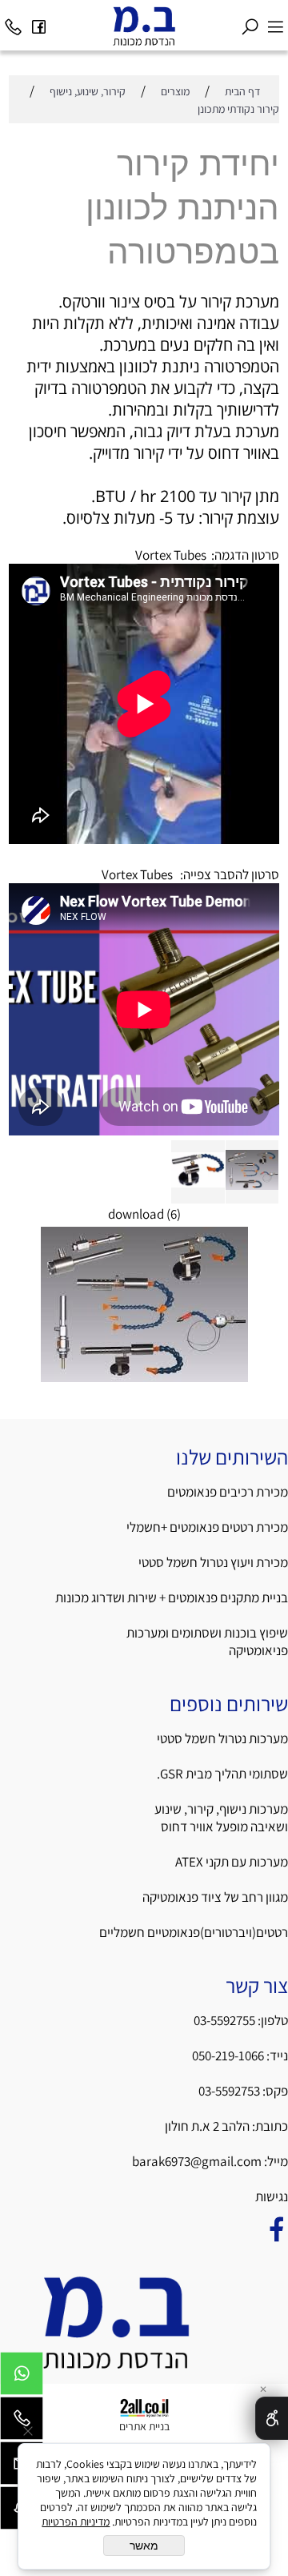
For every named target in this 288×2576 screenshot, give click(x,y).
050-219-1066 (228, 2056)
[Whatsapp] (22, 2377)
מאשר (144, 2546)
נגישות (270, 2196)
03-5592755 (224, 2020)
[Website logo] (144, 26)
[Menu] (275, 22)
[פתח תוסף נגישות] (272, 2418)
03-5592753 (230, 2091)
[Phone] (13, 22)
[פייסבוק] (38, 22)
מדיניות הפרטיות (76, 2522)
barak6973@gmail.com (197, 2161)
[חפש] (250, 22)
